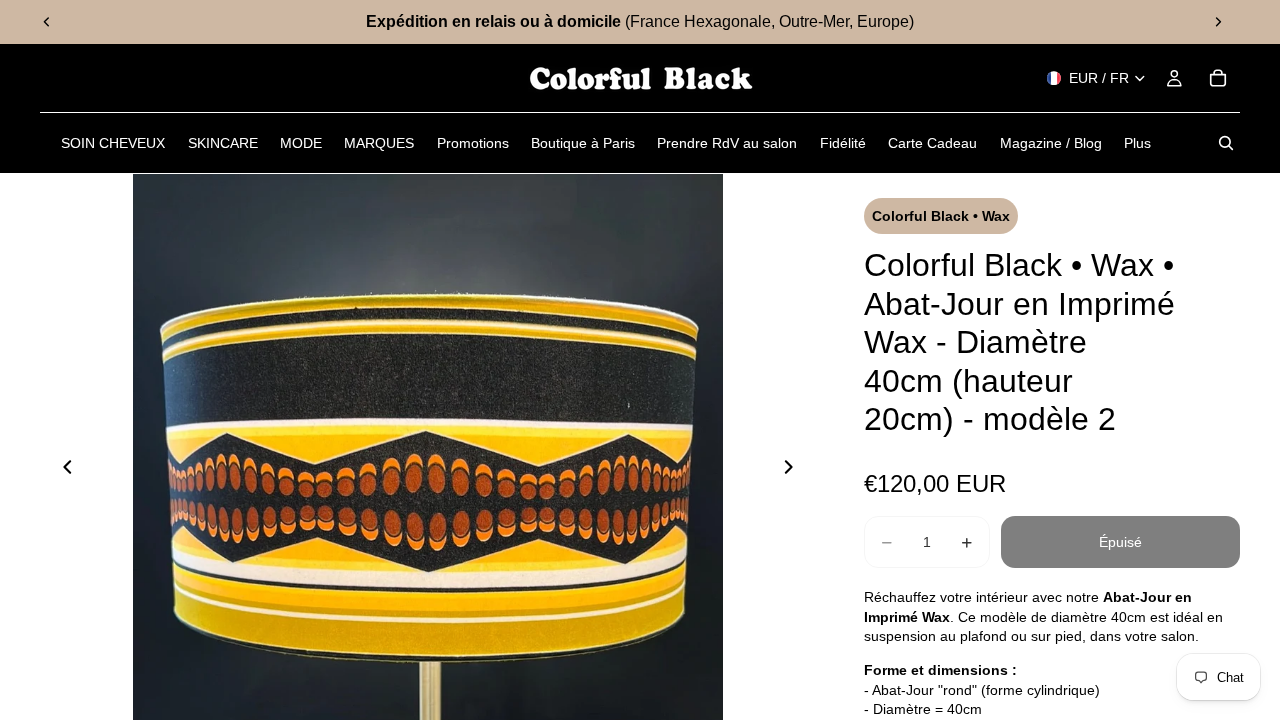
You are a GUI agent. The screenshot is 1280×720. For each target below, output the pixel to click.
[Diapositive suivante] (1218, 22)
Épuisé (1120, 542)
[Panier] (1218, 78)
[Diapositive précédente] (47, 22)
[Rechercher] (1226, 143)
